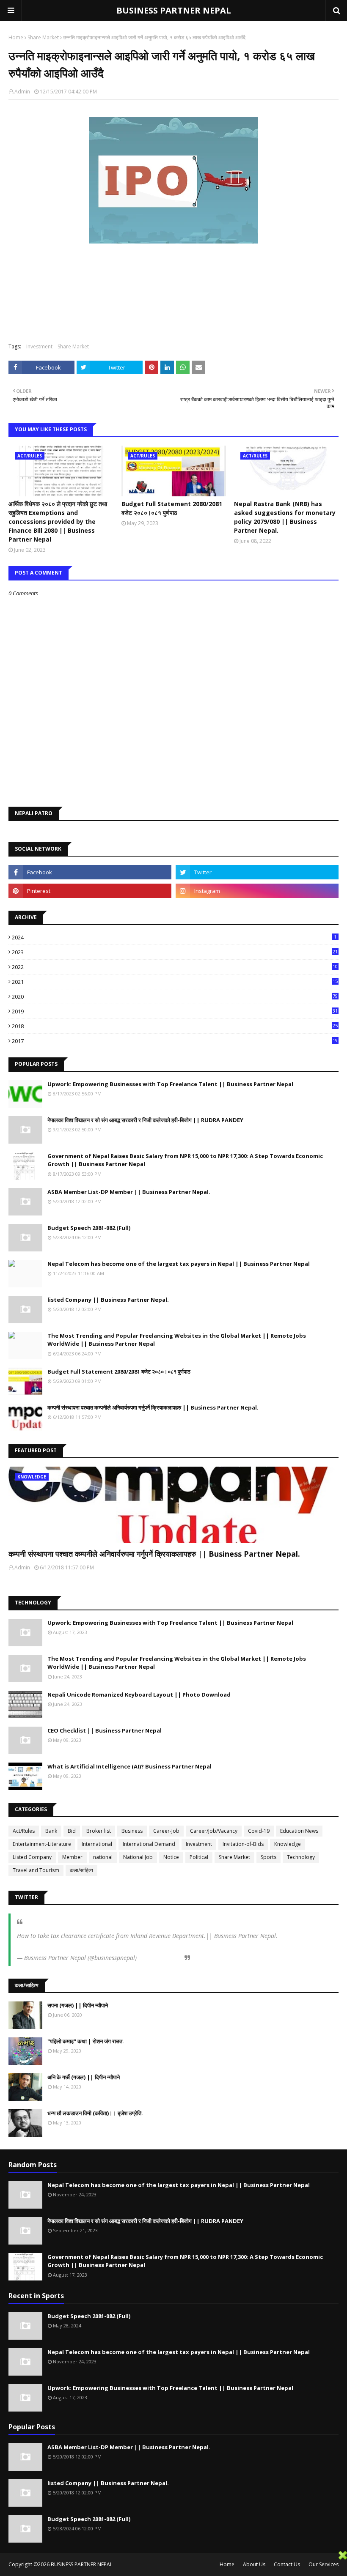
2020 (175, 996)
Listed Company (32, 1857)
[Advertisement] (169, 2563)
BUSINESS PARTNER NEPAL (174, 10)
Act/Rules (24, 1831)
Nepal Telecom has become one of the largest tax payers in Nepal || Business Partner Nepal (179, 1264)
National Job (138, 1857)
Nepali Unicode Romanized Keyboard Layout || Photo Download (139, 1695)
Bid (72, 1831)
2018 (175, 1026)
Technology (301, 1857)
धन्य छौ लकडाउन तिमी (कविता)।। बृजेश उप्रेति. (95, 2113)
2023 (175, 952)
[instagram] (257, 891)
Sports (269, 1857)
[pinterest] (90, 891)
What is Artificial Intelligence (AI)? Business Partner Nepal (129, 1766)
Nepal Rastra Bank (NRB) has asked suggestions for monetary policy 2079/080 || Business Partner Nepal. (285, 517)
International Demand (149, 1844)
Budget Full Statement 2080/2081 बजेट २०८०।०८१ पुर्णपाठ (172, 508)
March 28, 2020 (159, 1958)
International (97, 1844)
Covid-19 (259, 1831)
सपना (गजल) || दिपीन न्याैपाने (78, 2005)
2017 (175, 1041)
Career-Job (166, 1831)
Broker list (99, 1831)
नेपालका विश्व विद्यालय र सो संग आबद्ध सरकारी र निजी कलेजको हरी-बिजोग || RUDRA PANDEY (145, 1120)
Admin (22, 92)
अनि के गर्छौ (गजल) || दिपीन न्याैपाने (84, 2077)
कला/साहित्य (81, 1870)
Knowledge (288, 1844)
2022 (175, 967)
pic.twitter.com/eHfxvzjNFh (52, 1944)
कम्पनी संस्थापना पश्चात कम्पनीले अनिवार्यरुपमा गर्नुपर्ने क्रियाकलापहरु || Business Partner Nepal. (153, 1407)
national (103, 1857)
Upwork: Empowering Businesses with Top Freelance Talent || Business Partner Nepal (170, 1084)
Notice (171, 1857)
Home (16, 37)
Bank (51, 1831)
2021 (175, 982)
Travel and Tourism (36, 1870)
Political (199, 1857)
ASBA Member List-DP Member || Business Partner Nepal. (129, 1192)
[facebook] (90, 872)
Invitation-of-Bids (243, 1844)
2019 (175, 1011)
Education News (299, 1831)
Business (132, 1831)
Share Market (43, 37)
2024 (174, 937)
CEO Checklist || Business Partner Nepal (105, 1730)
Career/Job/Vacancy (214, 1831)
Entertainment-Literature (42, 1844)
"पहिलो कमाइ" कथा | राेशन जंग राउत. (86, 2041)
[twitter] (257, 872)
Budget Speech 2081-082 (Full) (89, 1228)
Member (72, 1857)
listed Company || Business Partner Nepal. (108, 1300)
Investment (39, 346)
